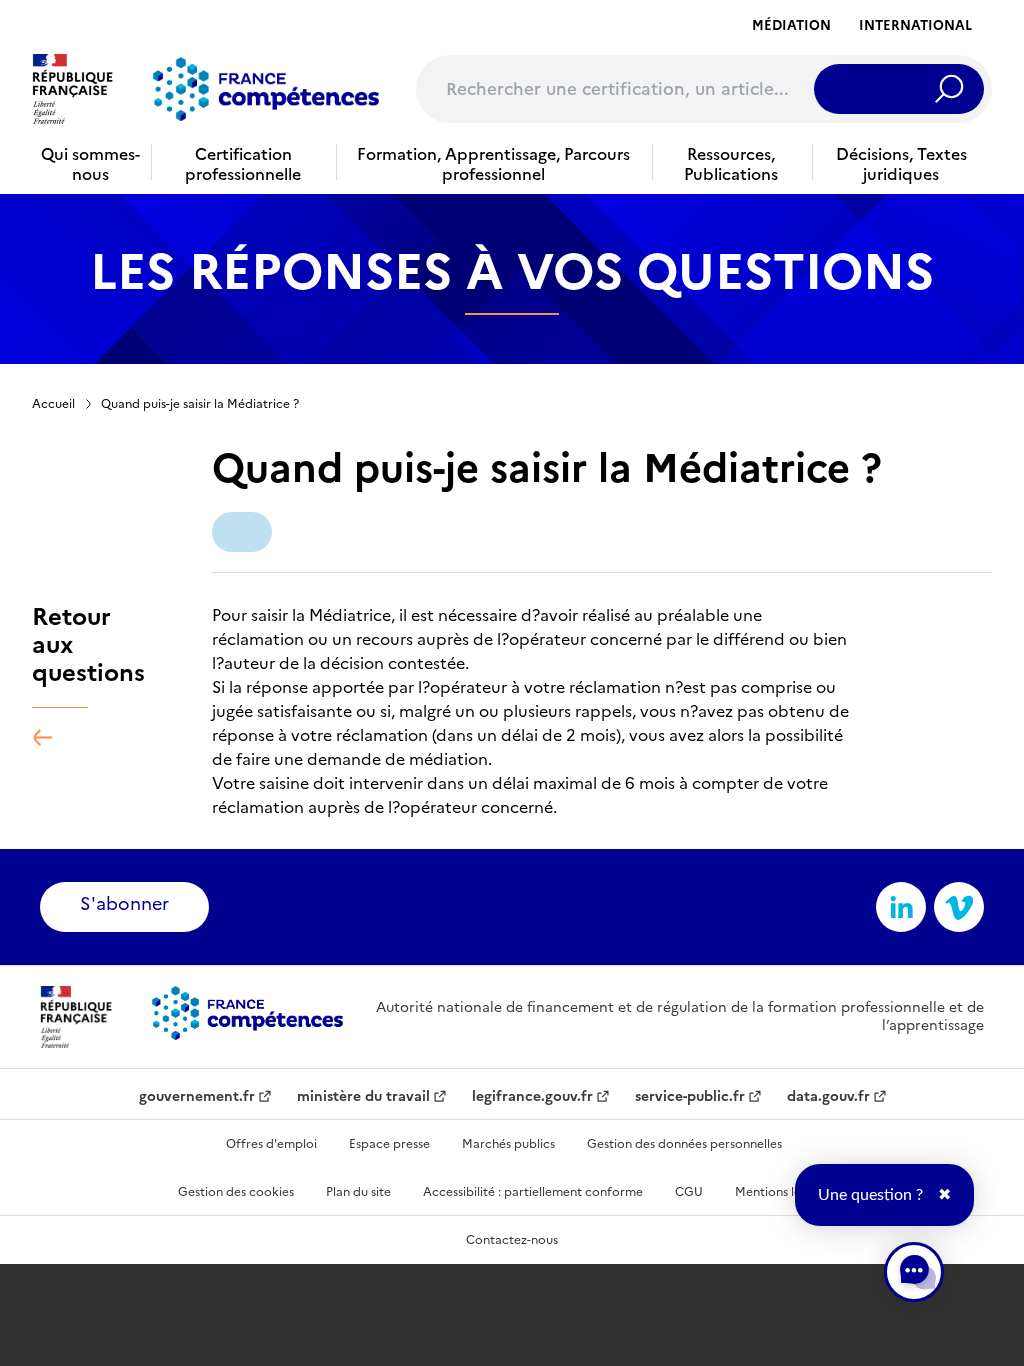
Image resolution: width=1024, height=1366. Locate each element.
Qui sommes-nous (90, 164)
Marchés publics (508, 1144)
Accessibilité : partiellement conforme (533, 1192)
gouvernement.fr (197, 1097)
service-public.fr (690, 1097)
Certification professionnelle (243, 164)
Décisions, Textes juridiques (901, 164)
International (915, 25)
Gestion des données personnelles (684, 1144)
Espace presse (389, 1144)
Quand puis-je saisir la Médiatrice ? (200, 404)
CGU (689, 1192)
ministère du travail (363, 1097)
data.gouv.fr (828, 1097)
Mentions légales (782, 1192)
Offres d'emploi (271, 1144)
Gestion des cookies (236, 1192)
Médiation (791, 25)
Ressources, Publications (731, 164)
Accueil (53, 404)
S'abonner (124, 903)
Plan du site (358, 1192)
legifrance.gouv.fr (532, 1097)
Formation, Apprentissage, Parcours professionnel (493, 164)
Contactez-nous (512, 1240)
